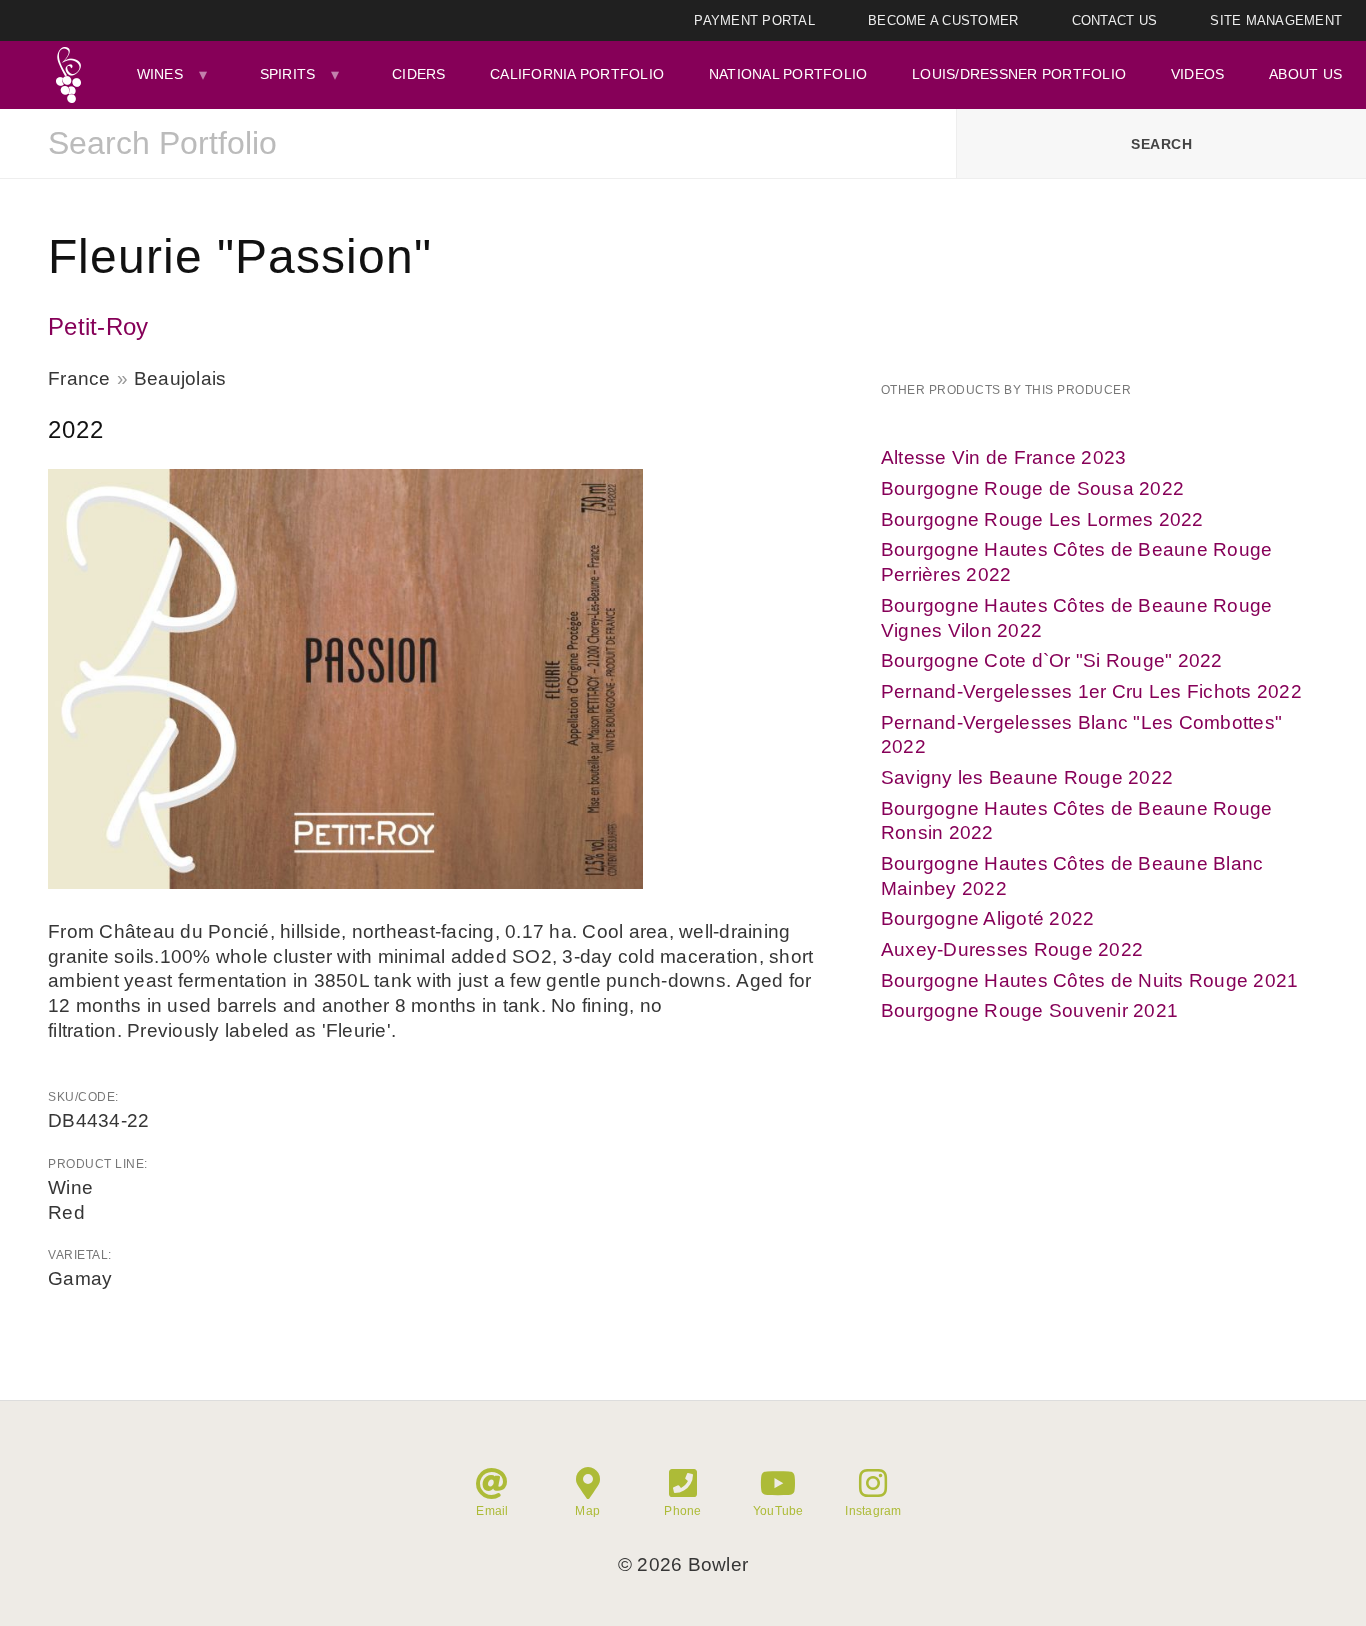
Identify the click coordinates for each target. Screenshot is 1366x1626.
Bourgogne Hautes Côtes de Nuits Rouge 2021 (1090, 980)
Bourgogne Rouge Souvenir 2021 (1029, 1010)
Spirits (288, 74)
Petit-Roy (98, 326)
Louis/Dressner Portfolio (1019, 74)
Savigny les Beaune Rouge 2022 (1027, 777)
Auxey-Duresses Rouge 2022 (1012, 949)
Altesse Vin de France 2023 (1004, 457)
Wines (160, 74)
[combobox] (478, 144)
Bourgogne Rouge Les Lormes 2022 (1042, 519)
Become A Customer (943, 20)
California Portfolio (577, 74)
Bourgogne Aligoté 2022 (988, 918)
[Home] (68, 75)
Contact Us (1115, 20)
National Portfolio (788, 74)
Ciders (419, 74)
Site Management (1276, 20)
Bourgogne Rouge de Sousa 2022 (1032, 488)
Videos (1198, 74)
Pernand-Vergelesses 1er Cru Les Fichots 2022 (1091, 691)
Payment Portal (754, 20)
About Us (1305, 74)
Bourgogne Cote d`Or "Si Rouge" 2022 (1052, 660)
